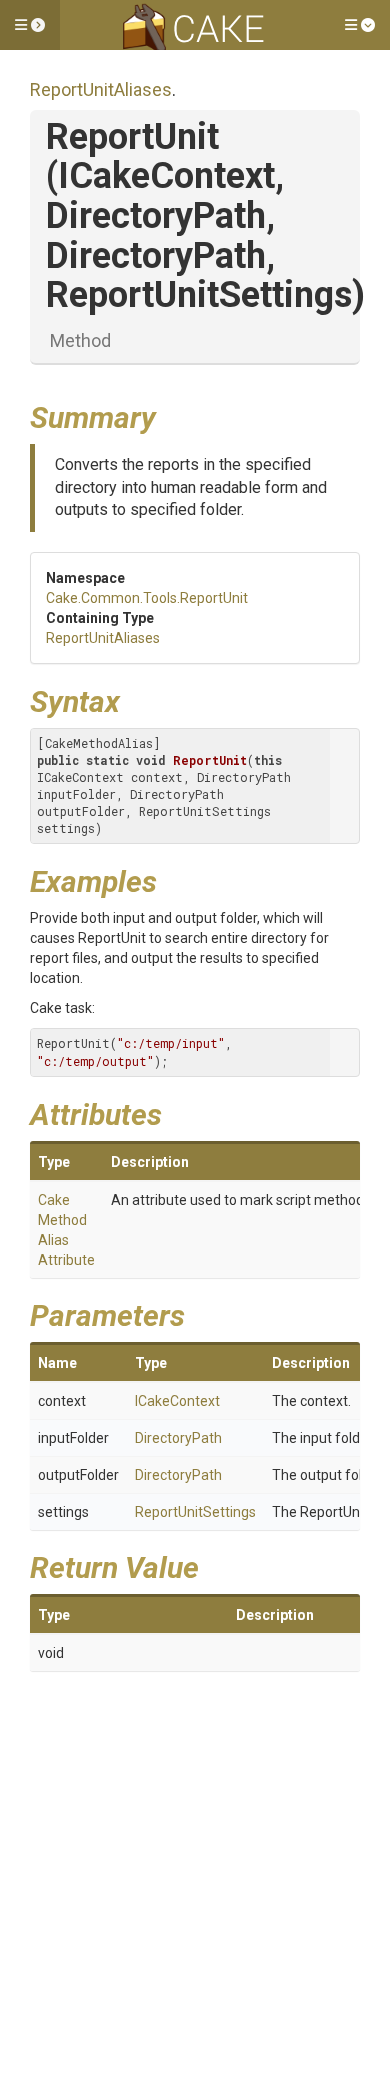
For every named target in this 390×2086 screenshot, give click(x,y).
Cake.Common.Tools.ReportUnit (147, 598)
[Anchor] (171, 415)
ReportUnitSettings (195, 1512)
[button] (30, 25)
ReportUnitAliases (101, 89)
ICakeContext (177, 1401)
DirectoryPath (178, 1438)
